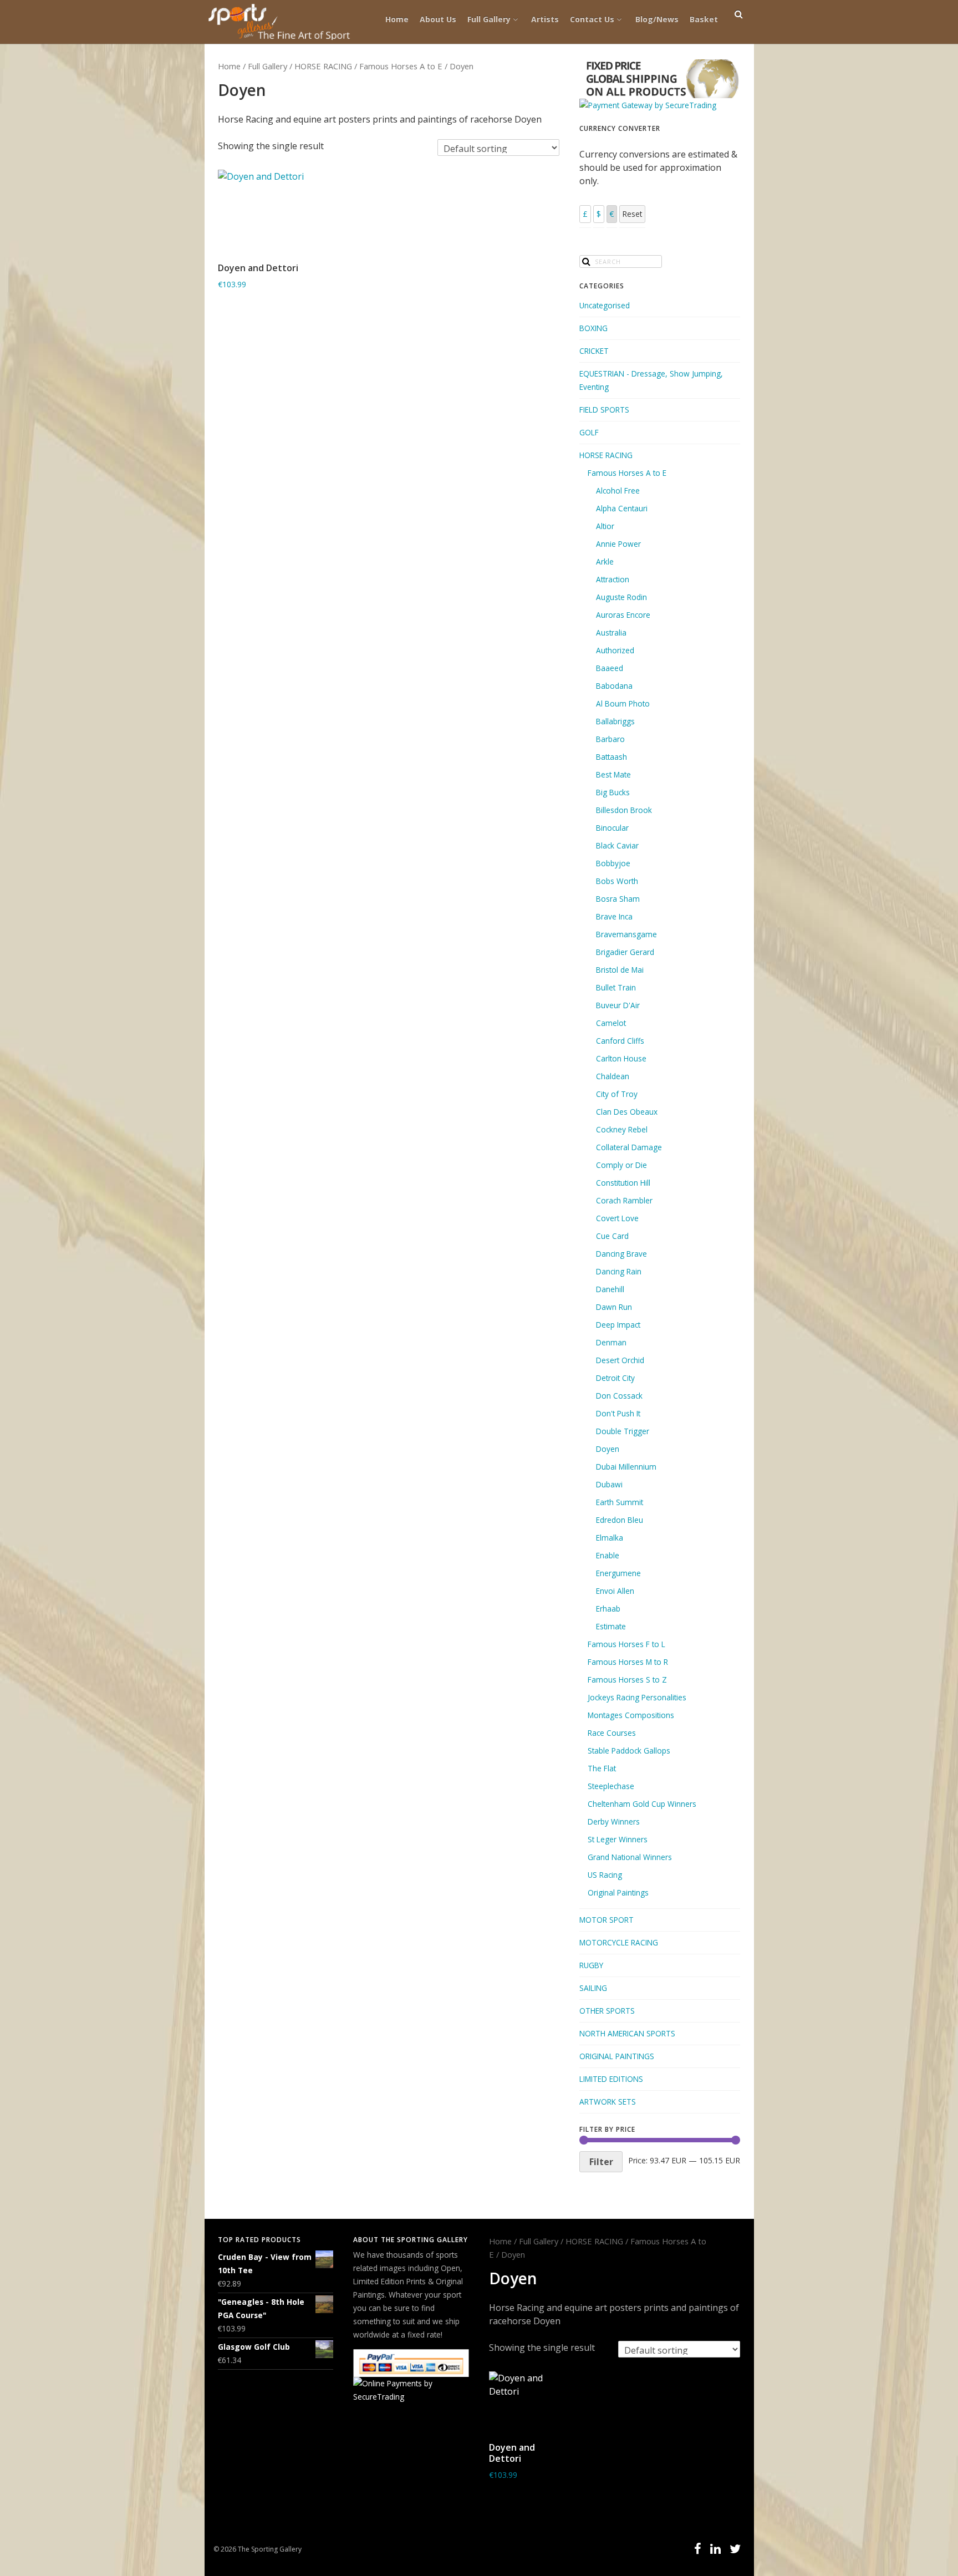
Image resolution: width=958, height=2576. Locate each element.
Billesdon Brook (624, 810)
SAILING (593, 1988)
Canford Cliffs (620, 1041)
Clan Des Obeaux (627, 1112)
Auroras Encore (623, 615)
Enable (608, 1555)
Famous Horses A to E (401, 66)
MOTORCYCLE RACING (619, 1942)
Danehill (610, 1289)
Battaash (612, 757)
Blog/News (657, 19)
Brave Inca (614, 916)
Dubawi (609, 1484)
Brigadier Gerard (625, 952)
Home (397, 19)
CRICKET (594, 351)
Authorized (615, 650)
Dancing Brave (621, 1254)
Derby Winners (614, 1822)
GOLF (589, 432)
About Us (438, 19)
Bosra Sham (618, 899)
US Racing (605, 1875)
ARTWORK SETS (608, 2102)
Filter (601, 2162)
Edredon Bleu (620, 1520)
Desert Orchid (620, 1360)
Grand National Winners (630, 1857)
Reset (632, 214)
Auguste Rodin (621, 597)
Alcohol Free (618, 491)
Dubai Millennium (626, 1467)
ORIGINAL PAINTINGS (617, 2056)
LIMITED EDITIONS (611, 2079)
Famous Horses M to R (628, 1662)
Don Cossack (619, 1396)
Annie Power (618, 544)
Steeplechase (611, 1786)
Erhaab (608, 1609)
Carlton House (621, 1058)
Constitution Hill (623, 1183)
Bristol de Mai (620, 970)
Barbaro (610, 739)
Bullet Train (616, 987)
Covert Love (617, 1218)
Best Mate (613, 774)
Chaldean (613, 1076)
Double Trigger (623, 1431)
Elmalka (610, 1538)
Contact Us (592, 19)
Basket (704, 19)
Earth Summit (620, 1502)
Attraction (613, 579)
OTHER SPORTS (607, 2011)
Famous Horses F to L (626, 1644)
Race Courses (612, 1733)
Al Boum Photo (623, 703)
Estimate (611, 1626)
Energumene (618, 1573)
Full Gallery (489, 19)
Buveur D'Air (618, 1005)
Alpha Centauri (622, 508)
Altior (605, 526)
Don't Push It (618, 1413)
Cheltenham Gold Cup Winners (642, 1804)
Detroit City (615, 1378)
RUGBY (591, 1965)
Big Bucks (613, 792)
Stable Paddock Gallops (629, 1751)
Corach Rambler (624, 1200)
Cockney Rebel (622, 1129)
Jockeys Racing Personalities (637, 1697)
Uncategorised (605, 305)
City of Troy (617, 1094)
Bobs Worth (617, 881)
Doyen (608, 1449)
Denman (611, 1342)
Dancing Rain (619, 1271)
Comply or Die (621, 1165)
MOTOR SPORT (607, 1920)
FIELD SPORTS (604, 410)
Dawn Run (614, 1307)
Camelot (611, 1023)
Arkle (605, 562)
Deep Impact (618, 1325)
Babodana (614, 686)
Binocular (612, 828)
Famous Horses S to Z (627, 1680)
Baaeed (610, 668)
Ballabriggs (615, 721)
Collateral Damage (629, 1147)
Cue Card (612, 1236)
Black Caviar (617, 845)
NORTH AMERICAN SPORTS (627, 2033)
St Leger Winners (618, 1839)
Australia (611, 632)
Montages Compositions (631, 1715)
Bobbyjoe (613, 863)
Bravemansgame (626, 934)
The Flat (602, 1768)
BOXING (593, 328)
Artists (545, 19)
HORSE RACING (323, 66)
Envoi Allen (615, 1591)
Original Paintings (618, 1892)
